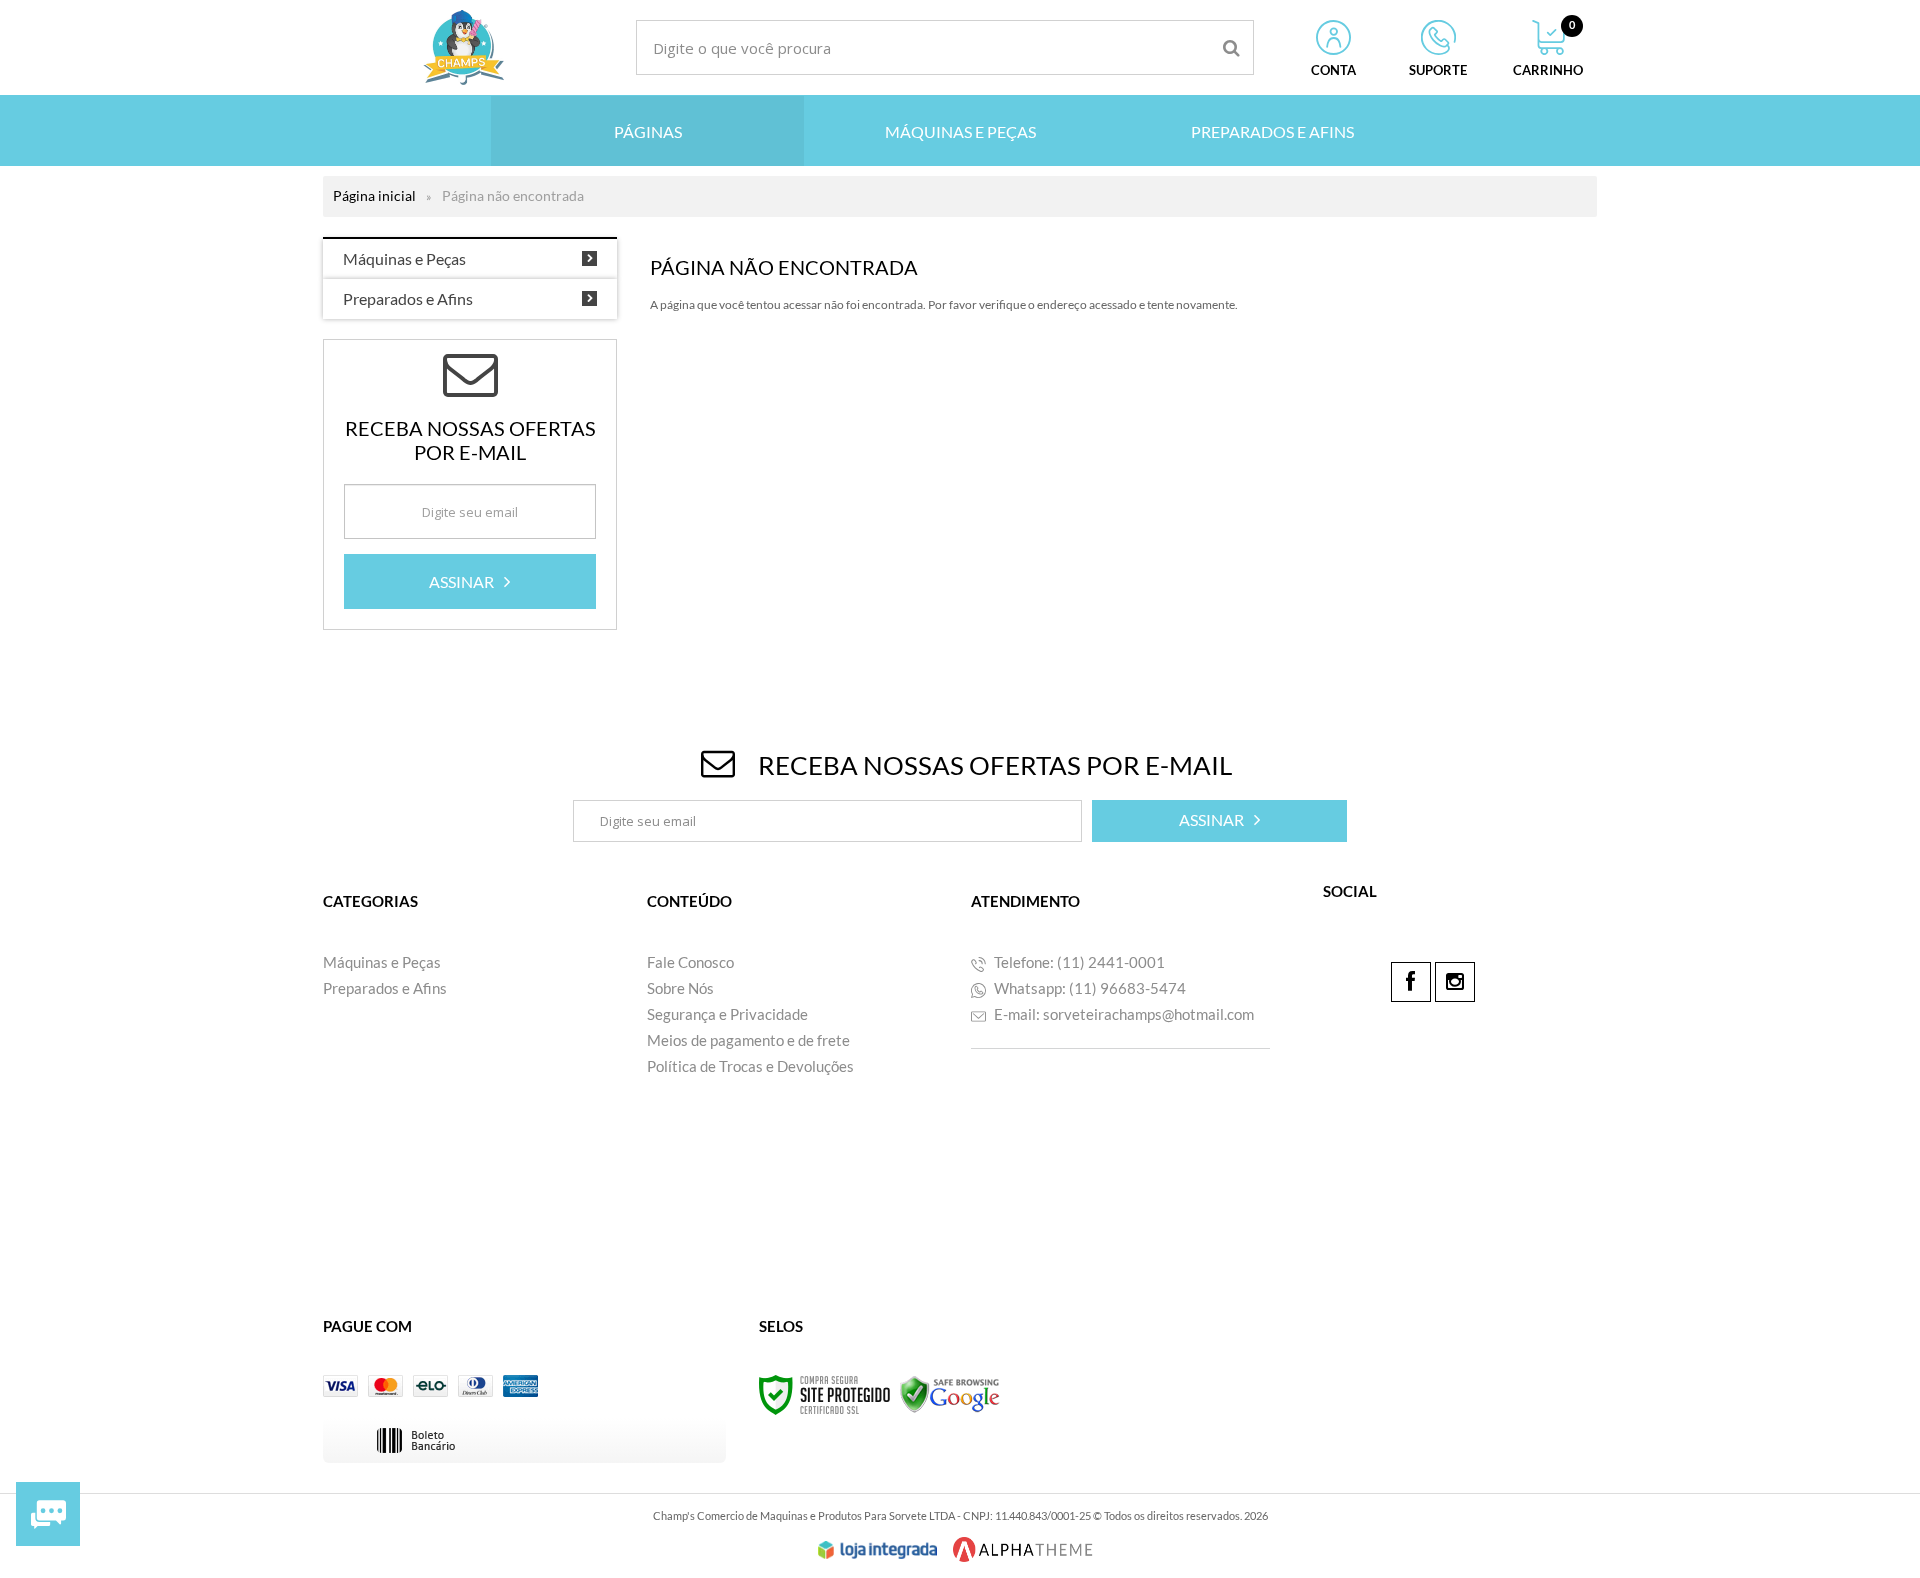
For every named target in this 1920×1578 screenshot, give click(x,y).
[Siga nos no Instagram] (1455, 982)
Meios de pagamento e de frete (748, 1040)
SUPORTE (1438, 70)
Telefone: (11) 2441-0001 (1078, 962)
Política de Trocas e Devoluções (750, 1066)
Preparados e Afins (385, 988)
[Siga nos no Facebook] (1411, 982)
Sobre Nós (680, 988)
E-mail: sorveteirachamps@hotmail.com (1122, 1014)
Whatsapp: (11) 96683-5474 (1088, 988)
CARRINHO (1548, 49)
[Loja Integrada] (878, 1550)
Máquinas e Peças (382, 962)
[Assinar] (470, 581)
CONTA (1333, 70)
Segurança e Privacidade (727, 1014)
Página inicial (374, 195)
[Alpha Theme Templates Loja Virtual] (1023, 1549)
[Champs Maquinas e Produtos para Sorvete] (463, 47)
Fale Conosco (690, 962)
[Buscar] (1231, 47)
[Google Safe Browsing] (950, 1393)
